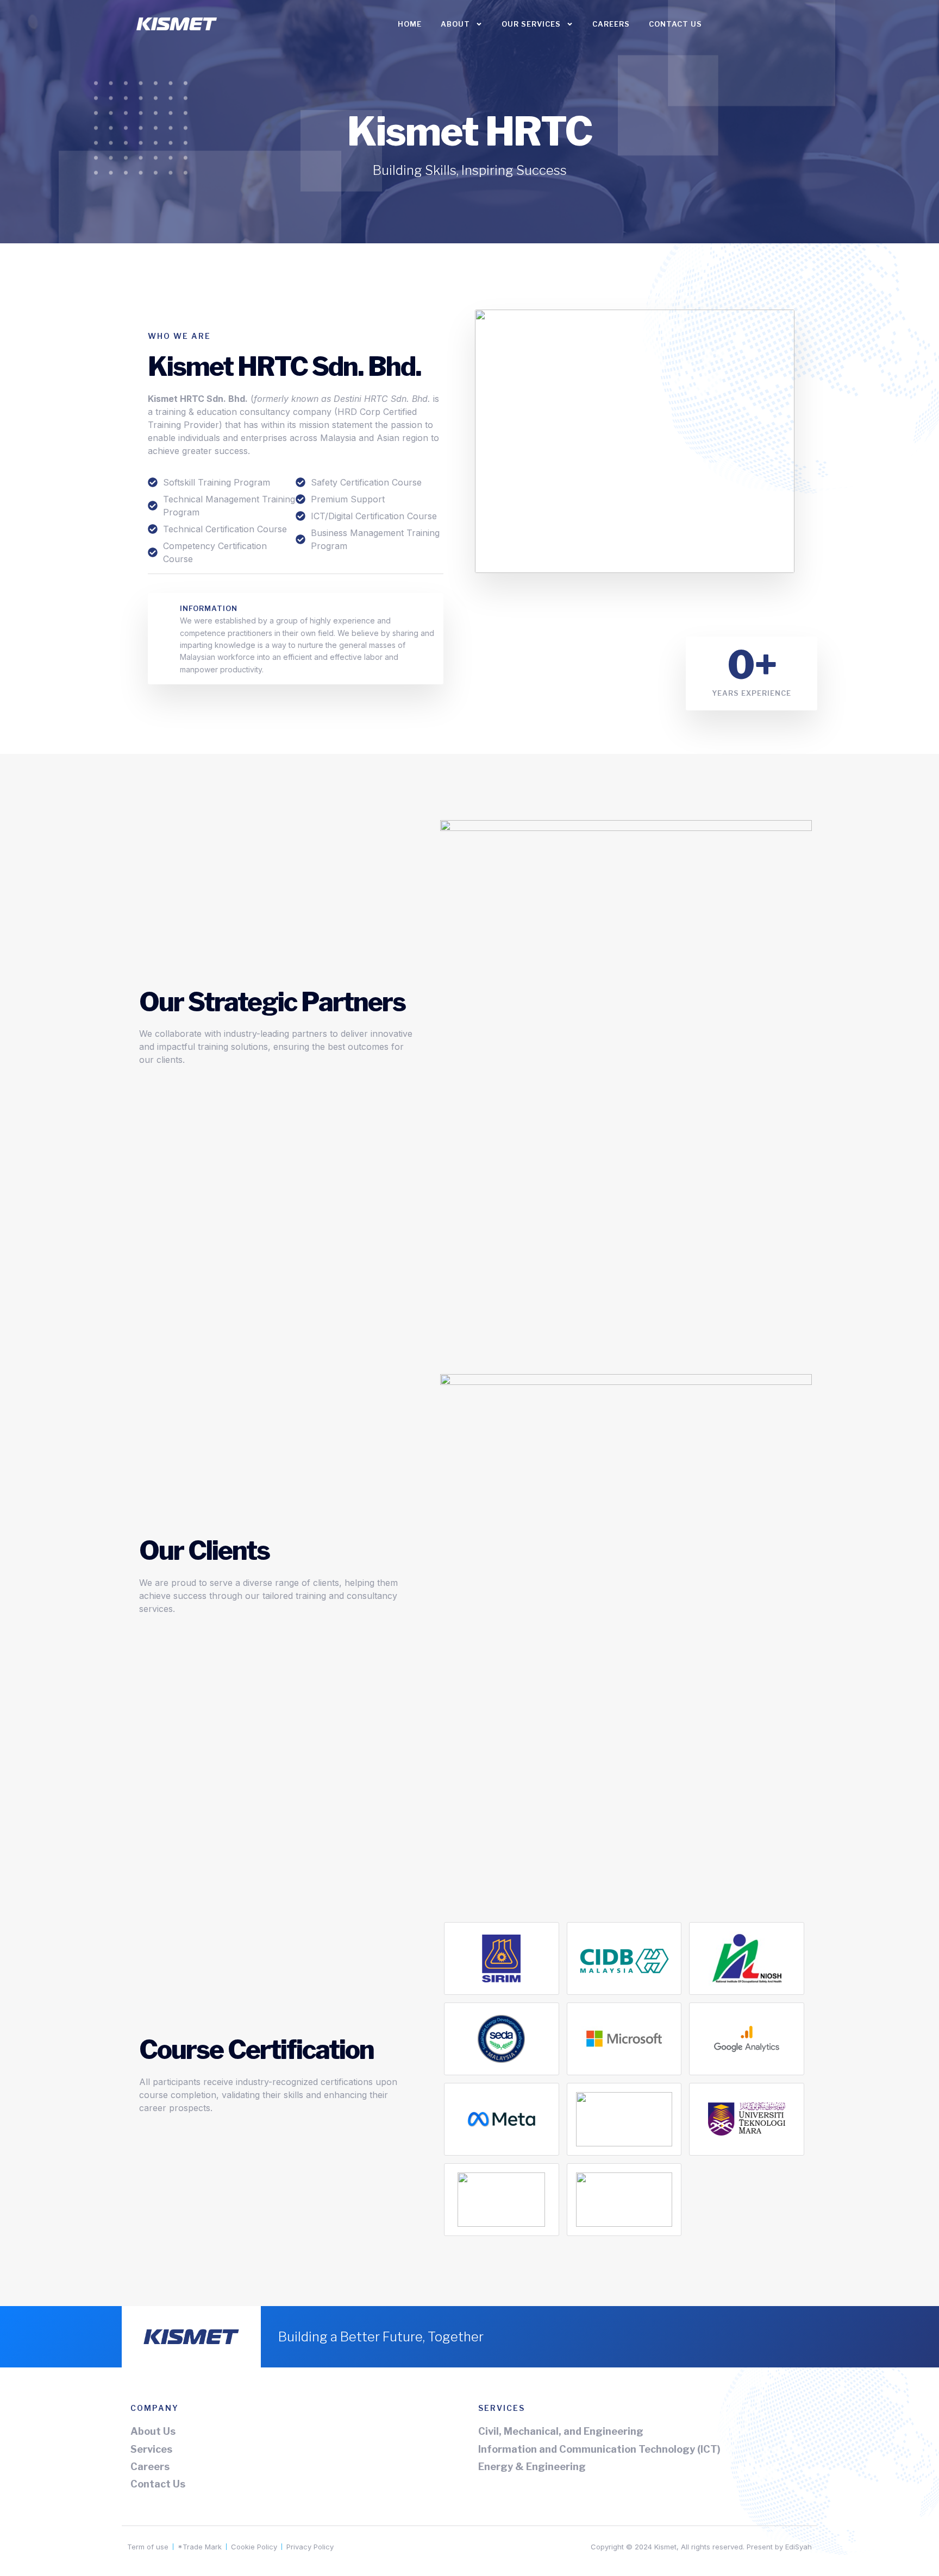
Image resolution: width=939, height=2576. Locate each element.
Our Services (531, 24)
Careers (611, 24)
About (455, 24)
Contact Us (675, 24)
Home (410, 24)
